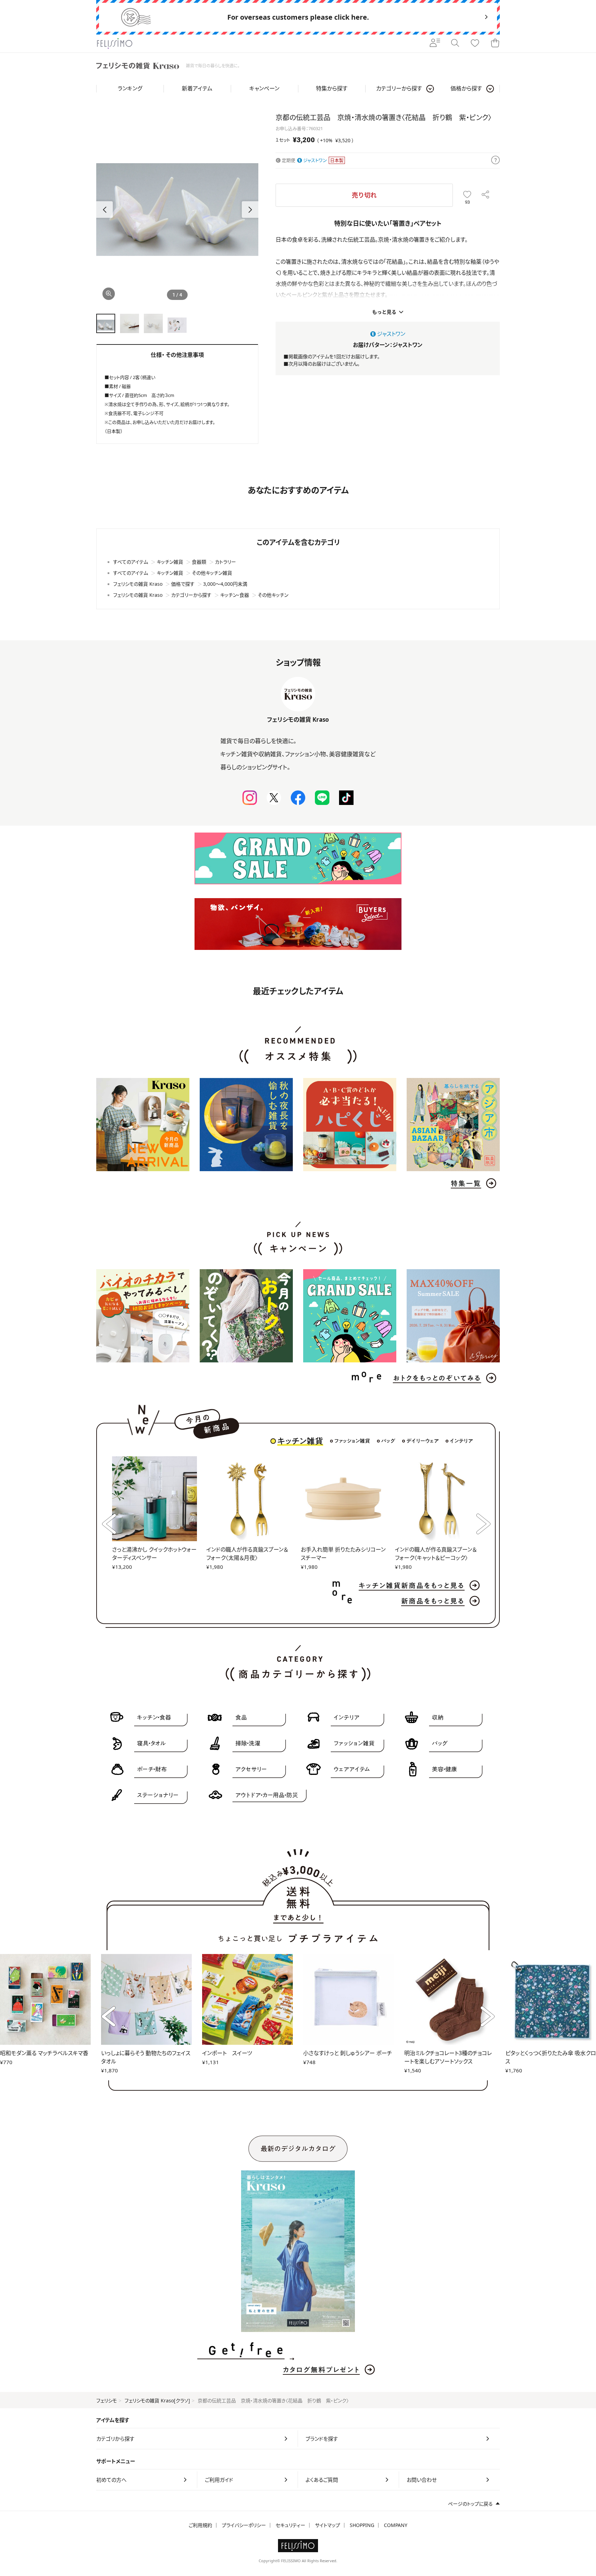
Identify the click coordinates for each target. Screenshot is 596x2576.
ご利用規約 (200, 2525)
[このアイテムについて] (495, 161)
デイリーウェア (423, 1441)
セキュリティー (290, 2525)
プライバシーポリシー (244, 2525)
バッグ (388, 1441)
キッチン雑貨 (300, 1441)
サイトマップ (327, 2525)
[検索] (455, 43)
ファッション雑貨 (352, 1441)
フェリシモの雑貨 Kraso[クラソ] (157, 2400)
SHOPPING (362, 2525)
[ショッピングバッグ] (495, 43)
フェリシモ (107, 2400)
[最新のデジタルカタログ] (298, 2251)
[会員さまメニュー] (435, 43)
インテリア (461, 1441)
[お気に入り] (475, 43)
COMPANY (396, 2525)
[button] (250, 210)
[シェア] (485, 195)
